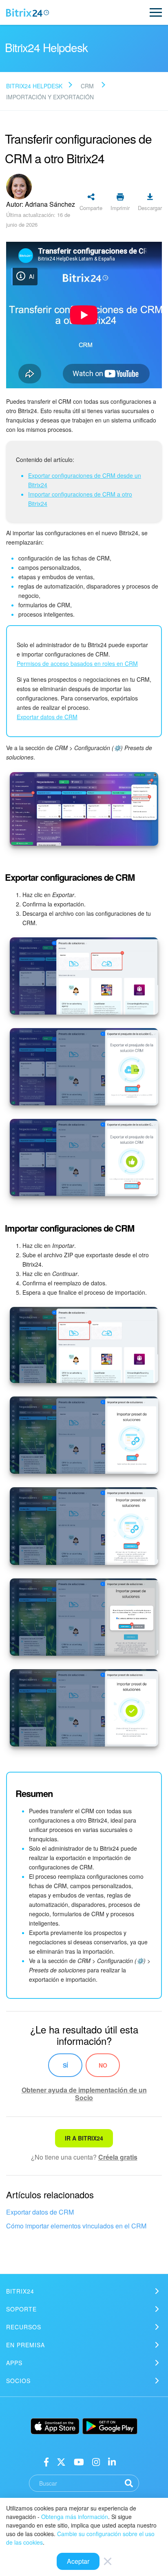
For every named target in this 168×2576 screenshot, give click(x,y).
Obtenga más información (75, 2517)
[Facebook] (46, 2461)
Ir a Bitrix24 (84, 2138)
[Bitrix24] (28, 13)
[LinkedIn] (112, 2461)
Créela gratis (118, 2157)
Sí (65, 2065)
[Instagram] (96, 2461)
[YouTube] (79, 2461)
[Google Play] (110, 2426)
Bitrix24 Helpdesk (34, 86)
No (103, 2065)
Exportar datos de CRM (40, 2212)
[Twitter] (61, 2461)
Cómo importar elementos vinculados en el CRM (76, 2226)
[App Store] (55, 2426)
